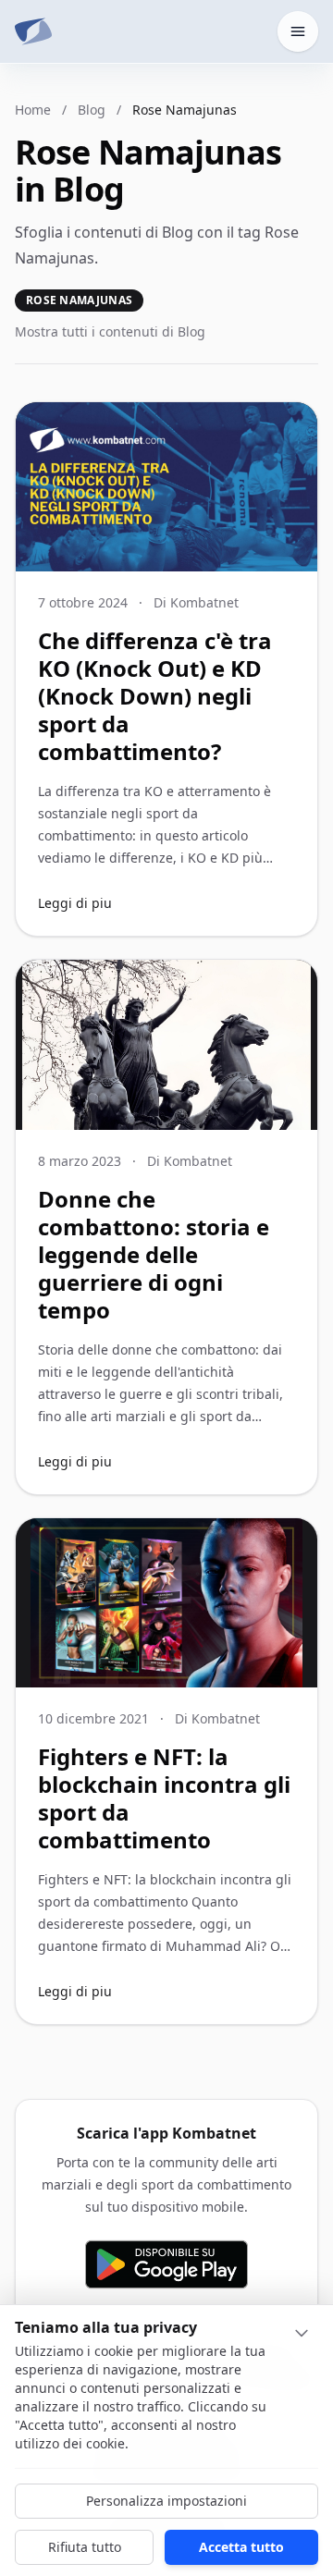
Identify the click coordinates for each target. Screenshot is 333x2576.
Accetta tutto (241, 2547)
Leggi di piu (75, 903)
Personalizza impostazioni (166, 2501)
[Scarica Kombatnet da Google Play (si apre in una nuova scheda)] (166, 2264)
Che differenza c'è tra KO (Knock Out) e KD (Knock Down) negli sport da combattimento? (155, 696)
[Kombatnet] (33, 31)
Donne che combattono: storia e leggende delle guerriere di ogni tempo (154, 1254)
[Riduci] (302, 2333)
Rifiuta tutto (85, 2547)
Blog (92, 110)
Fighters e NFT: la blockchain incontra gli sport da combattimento (164, 1798)
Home (33, 110)
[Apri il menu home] (298, 31)
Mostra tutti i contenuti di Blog (110, 331)
